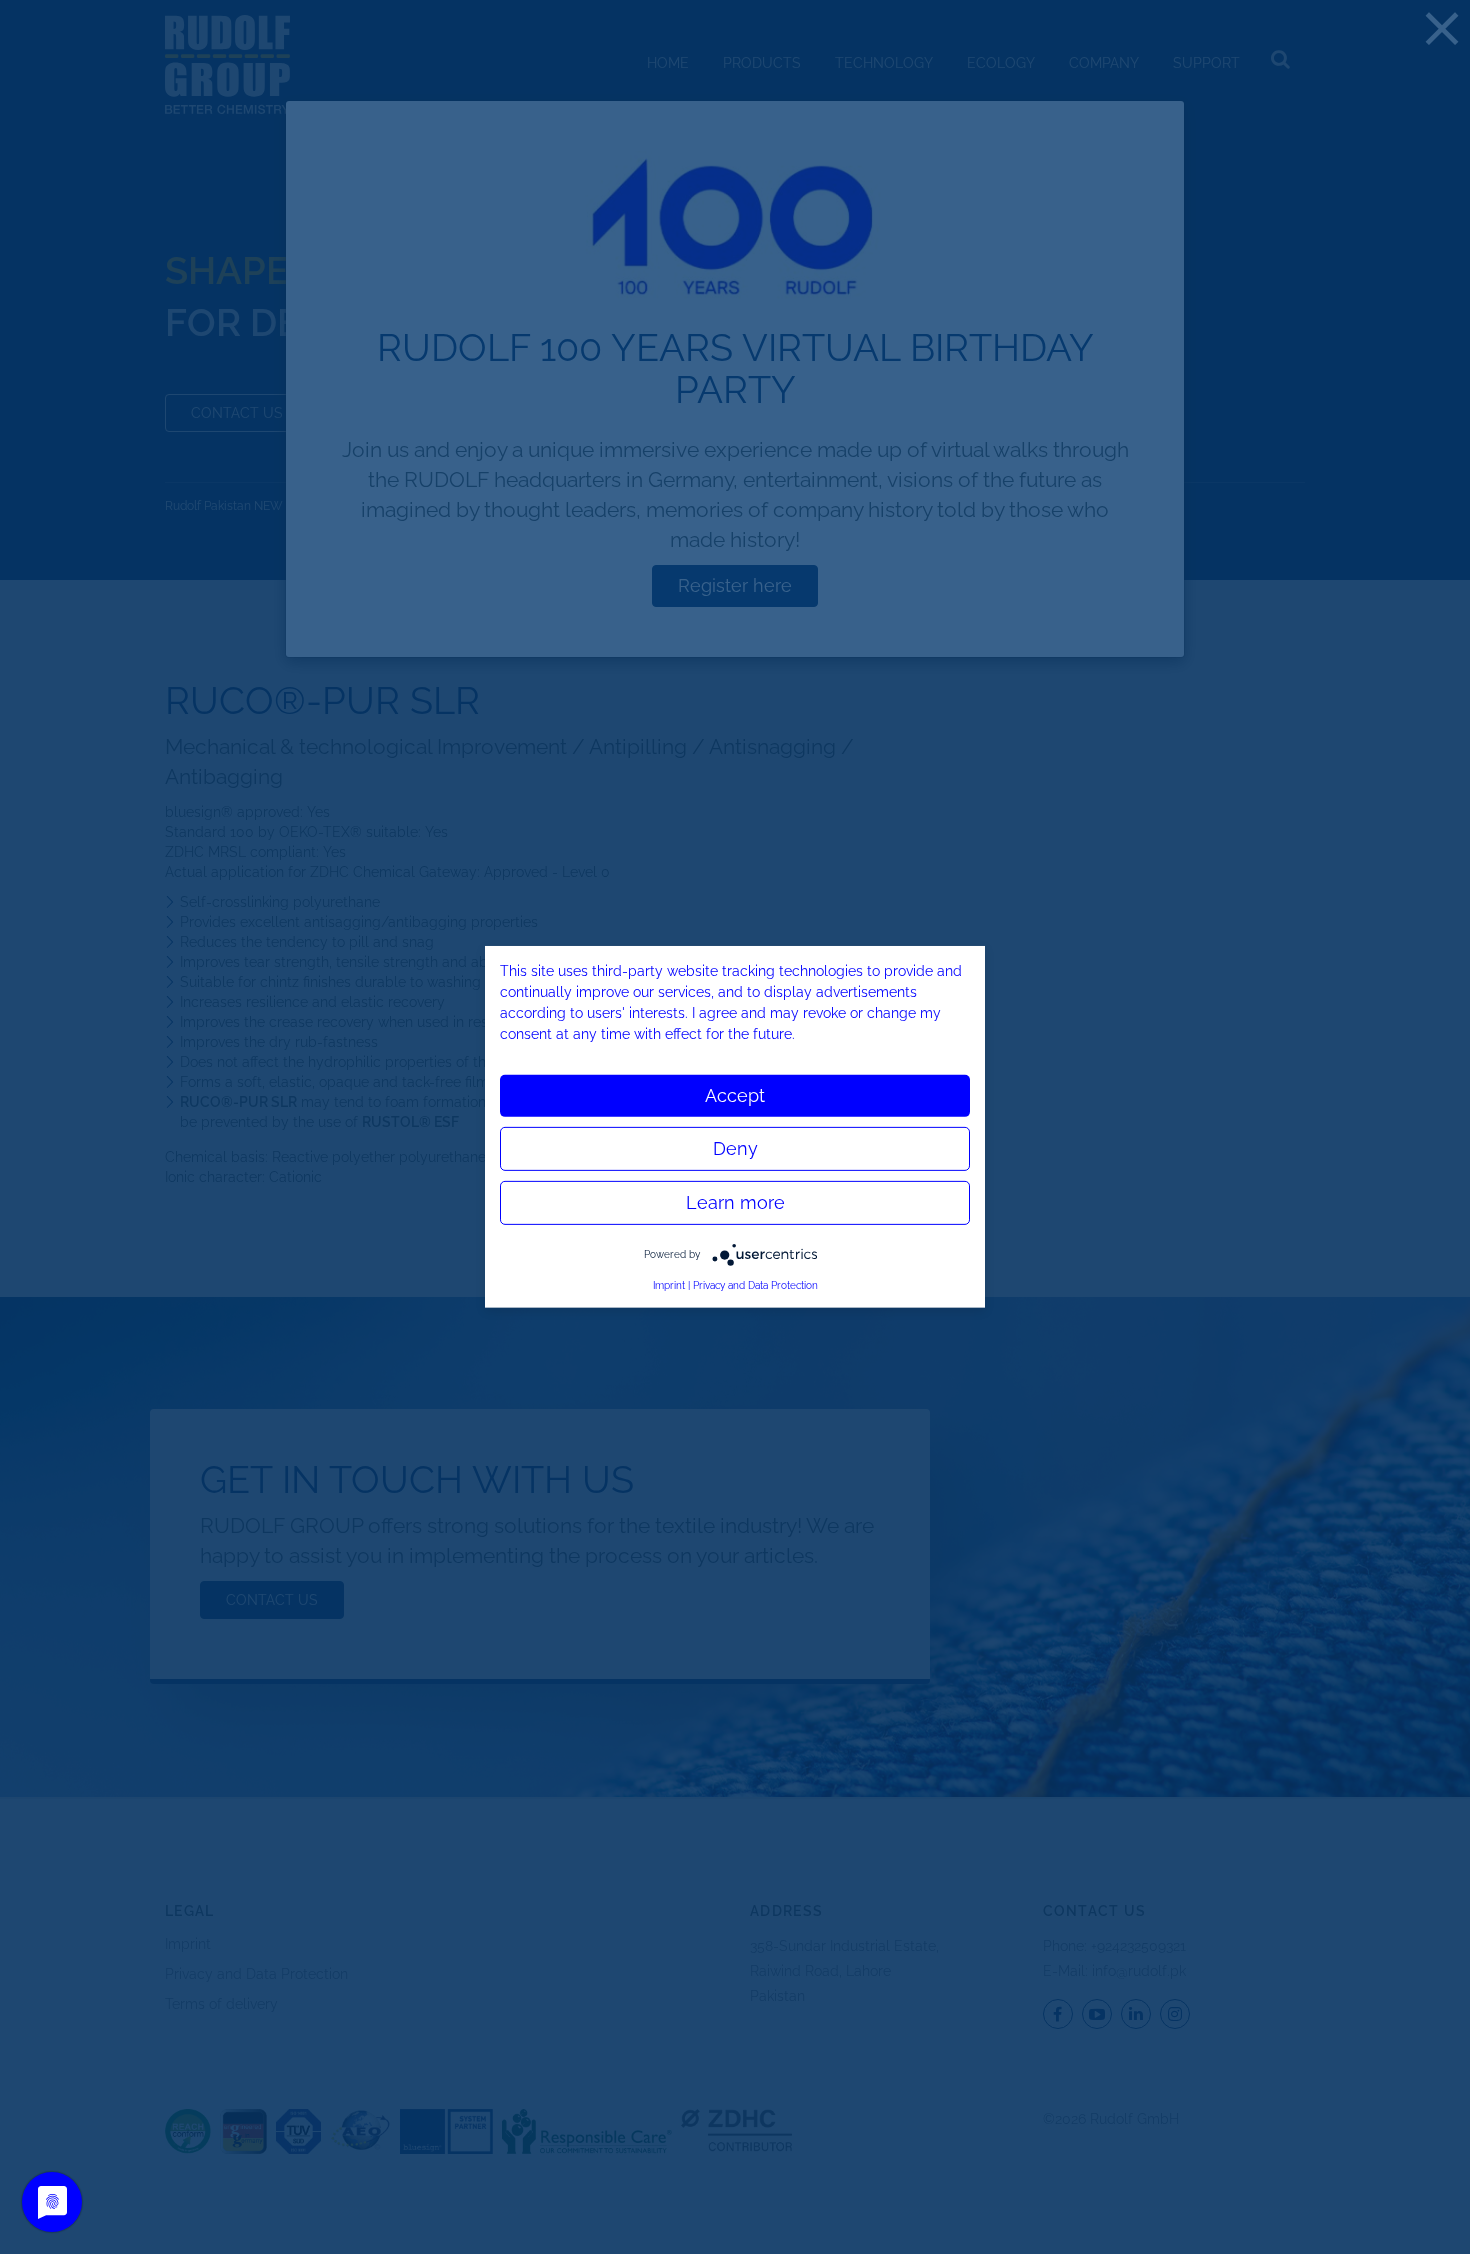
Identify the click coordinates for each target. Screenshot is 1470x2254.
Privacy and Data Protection (755, 1285)
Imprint (669, 1285)
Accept (735, 1095)
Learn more (735, 1202)
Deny (735, 1148)
